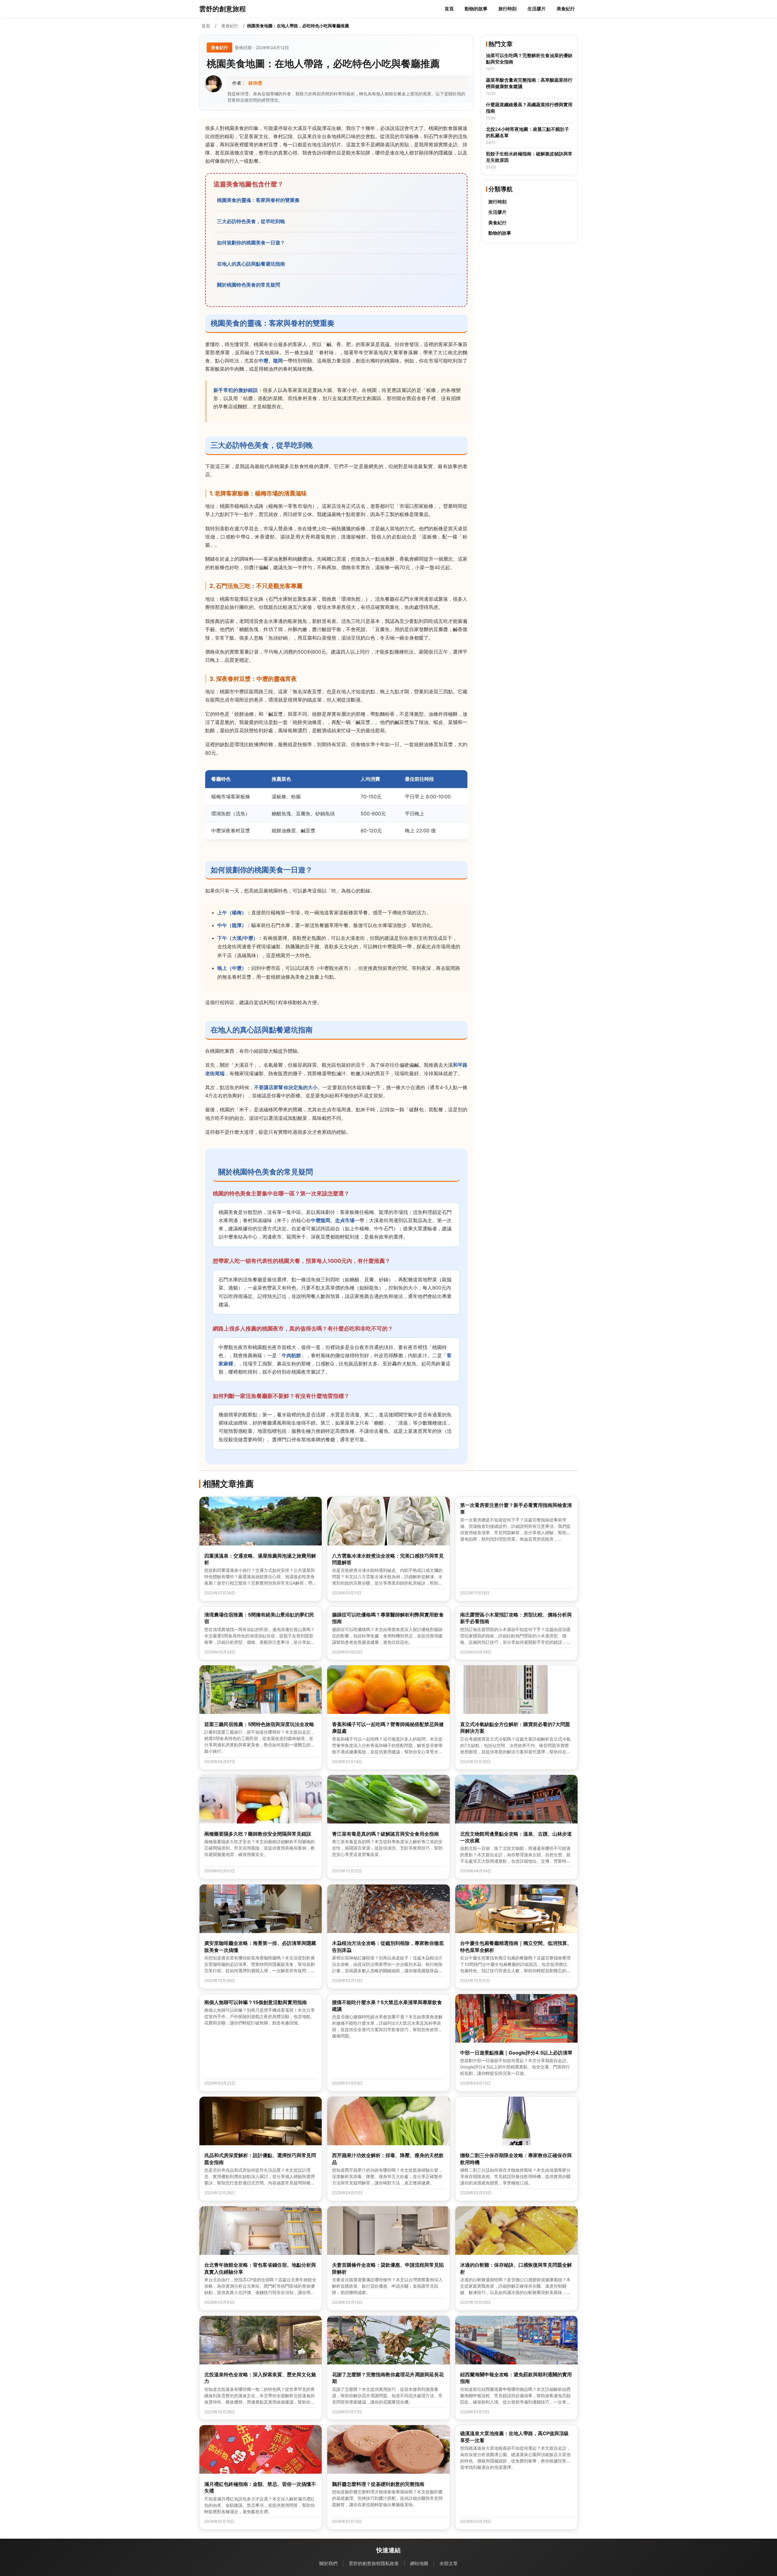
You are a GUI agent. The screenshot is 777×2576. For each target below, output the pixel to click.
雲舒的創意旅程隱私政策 (374, 2563)
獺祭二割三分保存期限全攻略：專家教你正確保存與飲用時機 (516, 2159)
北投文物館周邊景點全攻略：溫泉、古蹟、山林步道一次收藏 (516, 1837)
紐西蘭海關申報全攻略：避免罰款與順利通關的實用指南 (516, 2378)
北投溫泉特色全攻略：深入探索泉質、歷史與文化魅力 (260, 2378)
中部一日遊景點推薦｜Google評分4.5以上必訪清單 (516, 2053)
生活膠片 (537, 9)
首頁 (449, 9)
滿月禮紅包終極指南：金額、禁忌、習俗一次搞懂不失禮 (260, 2487)
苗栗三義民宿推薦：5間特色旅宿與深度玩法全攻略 (259, 1724)
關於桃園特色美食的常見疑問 (249, 285)
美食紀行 (566, 9)
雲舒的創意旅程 (222, 9)
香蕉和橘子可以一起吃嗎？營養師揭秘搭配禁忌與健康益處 (388, 1728)
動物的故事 (476, 9)
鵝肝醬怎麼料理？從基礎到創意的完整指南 (378, 2484)
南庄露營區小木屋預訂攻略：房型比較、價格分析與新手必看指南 (516, 1618)
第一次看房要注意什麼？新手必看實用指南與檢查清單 (516, 1508)
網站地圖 (419, 2563)
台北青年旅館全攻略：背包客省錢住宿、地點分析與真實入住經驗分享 (260, 2268)
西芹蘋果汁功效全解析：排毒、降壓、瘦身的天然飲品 (388, 2159)
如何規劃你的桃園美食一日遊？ (251, 243)
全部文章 (449, 2563)
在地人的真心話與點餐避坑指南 (251, 264)
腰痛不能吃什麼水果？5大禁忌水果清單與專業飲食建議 (387, 2006)
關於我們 (328, 2563)
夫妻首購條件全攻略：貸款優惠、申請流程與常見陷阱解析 (388, 2268)
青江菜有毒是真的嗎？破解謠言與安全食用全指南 (385, 1834)
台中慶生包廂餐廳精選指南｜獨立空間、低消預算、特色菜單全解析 (516, 1946)
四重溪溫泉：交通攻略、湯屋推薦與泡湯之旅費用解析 (260, 1559)
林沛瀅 (255, 83)
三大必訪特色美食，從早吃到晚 (251, 221)
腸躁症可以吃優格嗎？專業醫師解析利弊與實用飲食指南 (388, 1618)
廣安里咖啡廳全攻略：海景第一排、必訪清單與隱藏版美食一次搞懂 (260, 1946)
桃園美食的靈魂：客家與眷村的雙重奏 (258, 200)
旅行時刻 (507, 9)
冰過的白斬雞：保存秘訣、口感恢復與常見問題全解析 (516, 2268)
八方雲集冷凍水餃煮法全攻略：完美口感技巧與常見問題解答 (388, 1559)
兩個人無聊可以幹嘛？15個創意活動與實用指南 (256, 2002)
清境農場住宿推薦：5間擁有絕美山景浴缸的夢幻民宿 (259, 1618)
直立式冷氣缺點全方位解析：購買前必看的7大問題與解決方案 (515, 1728)
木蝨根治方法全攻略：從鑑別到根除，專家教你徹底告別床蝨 (388, 1946)
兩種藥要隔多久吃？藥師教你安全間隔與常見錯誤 (258, 1834)
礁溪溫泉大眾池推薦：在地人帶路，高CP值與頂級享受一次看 (514, 2437)
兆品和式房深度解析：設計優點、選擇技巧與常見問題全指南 (260, 2159)
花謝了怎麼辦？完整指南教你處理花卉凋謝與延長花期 (388, 2378)
